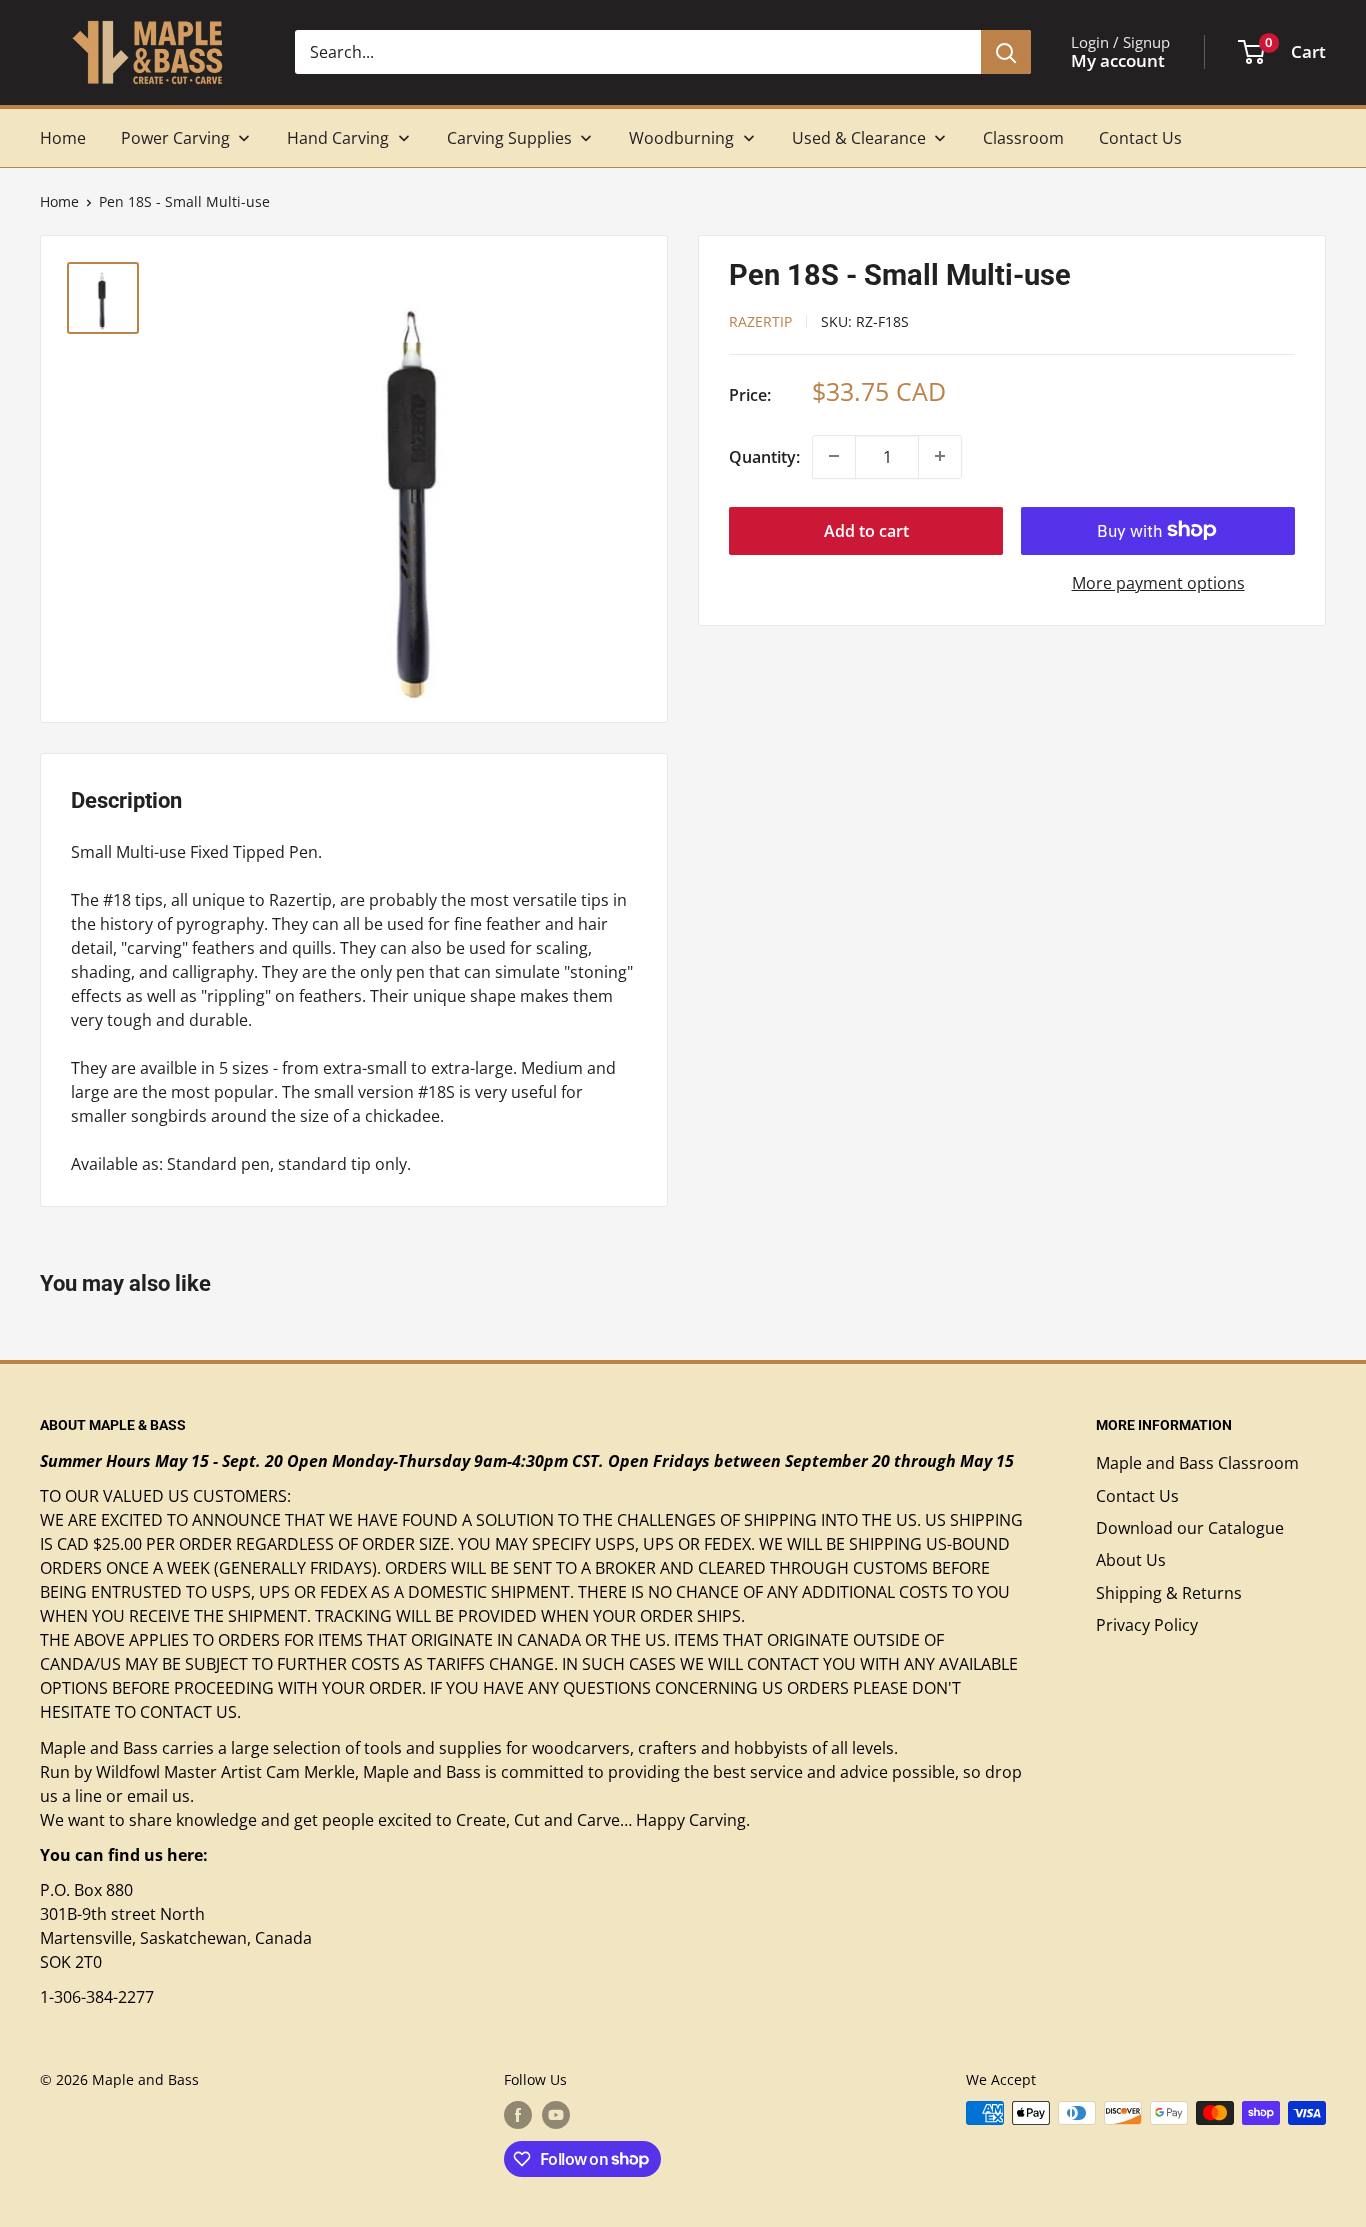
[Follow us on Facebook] (518, 2115)
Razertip (760, 320)
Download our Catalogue (1190, 1528)
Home (59, 201)
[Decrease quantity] (834, 456)
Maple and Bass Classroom (1197, 1463)
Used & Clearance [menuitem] (859, 138)
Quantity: (764, 456)
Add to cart (866, 530)
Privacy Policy (1147, 1625)
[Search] (1006, 52)
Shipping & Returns (1169, 1593)
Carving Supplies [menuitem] (509, 138)
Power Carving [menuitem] (175, 138)
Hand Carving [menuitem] (338, 138)
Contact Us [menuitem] (1140, 138)
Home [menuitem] (63, 138)
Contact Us (1137, 1496)
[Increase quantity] (940, 456)
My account (1118, 60)
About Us (1131, 1560)
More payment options (1158, 582)
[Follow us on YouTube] (556, 2115)
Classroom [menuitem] (1023, 138)
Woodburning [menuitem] (681, 138)
